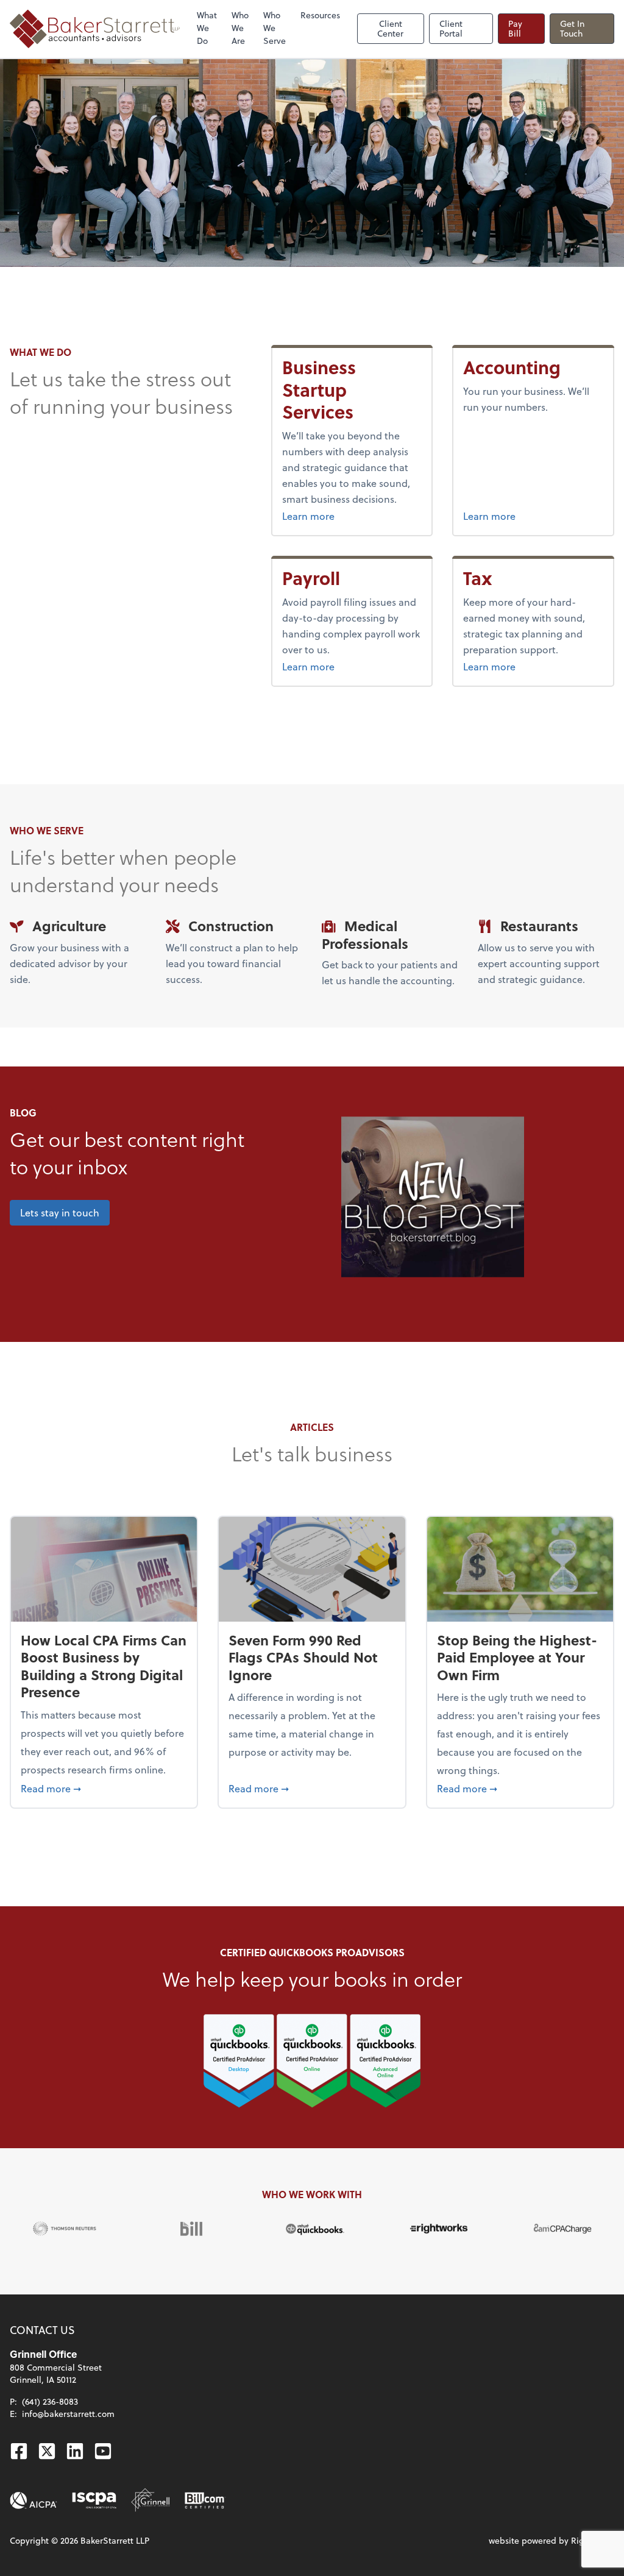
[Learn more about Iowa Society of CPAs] (94, 2500)
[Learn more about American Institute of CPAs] (34, 2500)
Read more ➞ (104, 1788)
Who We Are (240, 28)
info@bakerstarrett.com (68, 2414)
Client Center (390, 28)
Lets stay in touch (60, 1212)
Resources (320, 15)
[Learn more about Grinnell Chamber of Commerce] (151, 2500)
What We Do (207, 28)
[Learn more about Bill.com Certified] (205, 2500)
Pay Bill (515, 28)
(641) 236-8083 (50, 2401)
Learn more (352, 516)
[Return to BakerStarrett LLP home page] (95, 29)
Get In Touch (572, 28)
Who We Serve (275, 28)
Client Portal (451, 28)
